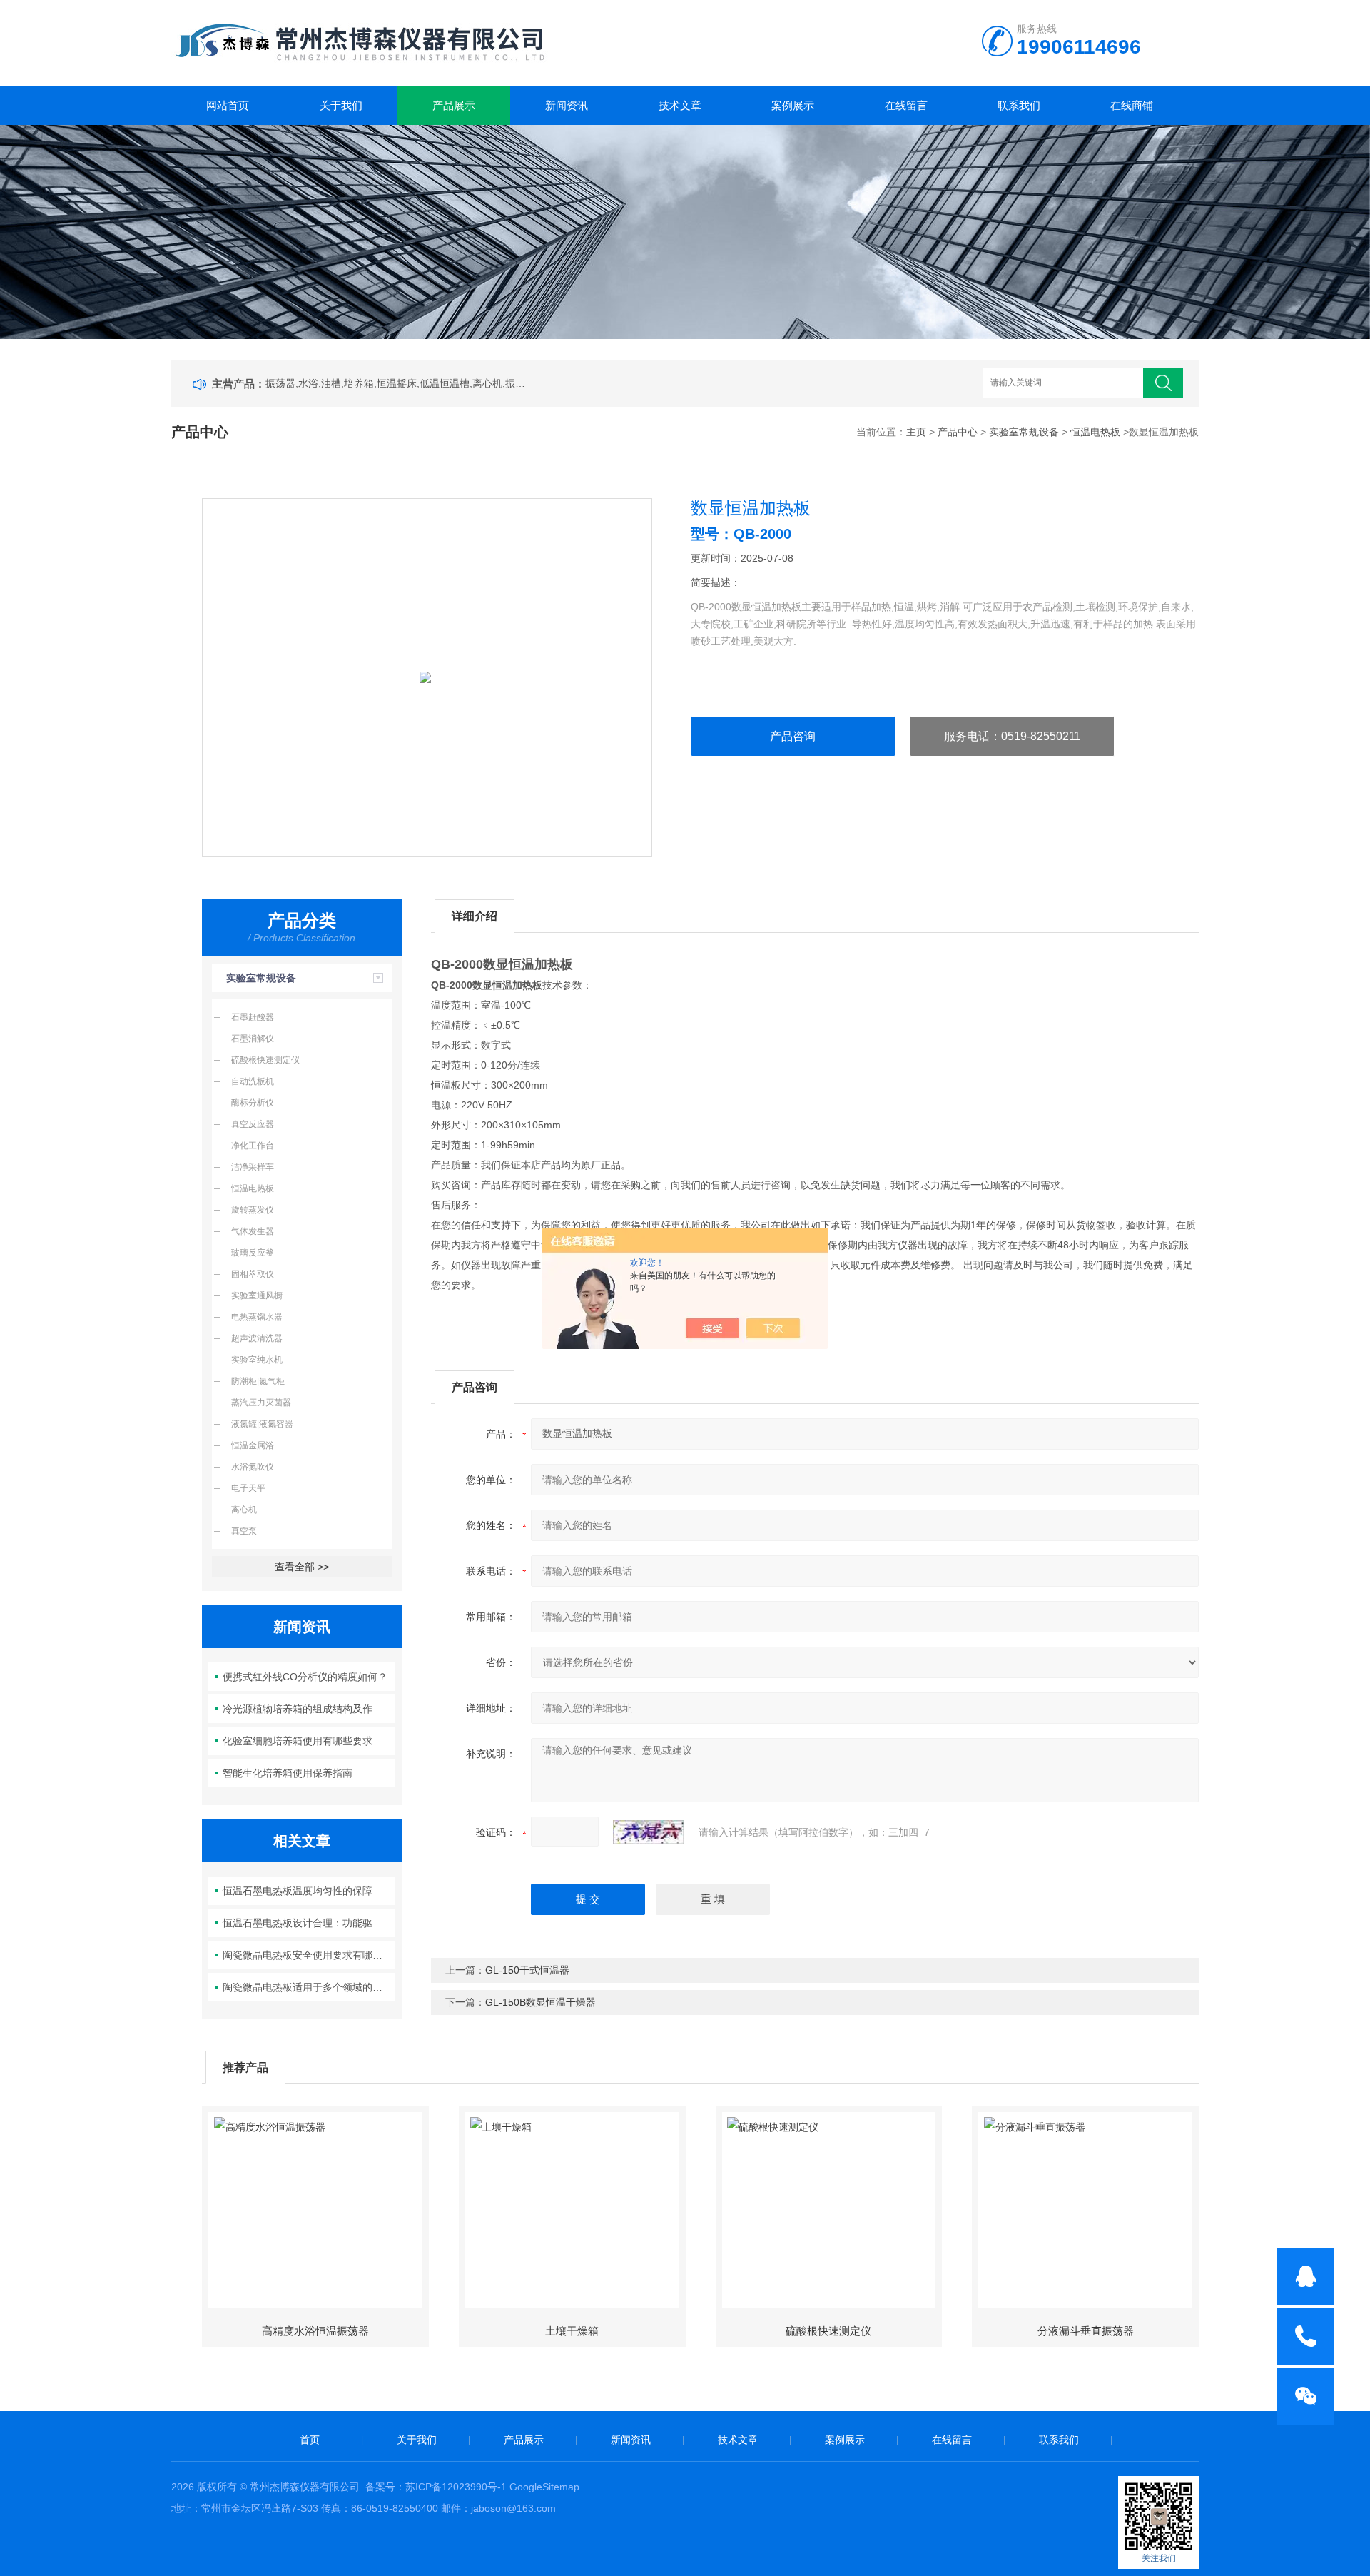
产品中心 (958, 432)
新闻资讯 (567, 105)
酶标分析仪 (253, 1103)
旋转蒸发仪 (253, 1210)
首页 (310, 2440)
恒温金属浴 (253, 1445)
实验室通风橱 (257, 1295)
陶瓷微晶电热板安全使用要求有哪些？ (308, 1955)
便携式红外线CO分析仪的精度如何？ (305, 1677)
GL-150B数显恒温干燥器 (541, 2002)
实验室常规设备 (1024, 432)
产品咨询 (793, 736)
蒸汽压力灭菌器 (261, 1403)
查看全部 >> (302, 1567)
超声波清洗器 (257, 1338)
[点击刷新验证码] (649, 1832)
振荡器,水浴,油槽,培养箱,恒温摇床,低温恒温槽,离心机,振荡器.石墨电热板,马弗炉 (398, 383)
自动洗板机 (253, 1081)
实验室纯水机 (257, 1360)
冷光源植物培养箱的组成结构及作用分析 (309, 1709)
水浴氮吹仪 (253, 1467)
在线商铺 (1132, 105)
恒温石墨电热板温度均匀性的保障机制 (308, 1891)
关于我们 (341, 105)
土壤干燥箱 (572, 2331)
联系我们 (1019, 105)
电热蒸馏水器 (257, 1317)
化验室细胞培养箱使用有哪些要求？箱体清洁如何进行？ (309, 1741)
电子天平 (248, 1488)
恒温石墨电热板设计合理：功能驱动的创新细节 (309, 1923)
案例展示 (793, 105)
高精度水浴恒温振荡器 (315, 2331)
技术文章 (680, 105)
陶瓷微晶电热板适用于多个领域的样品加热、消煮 (309, 1987)
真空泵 (244, 1531)
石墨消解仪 (253, 1039)
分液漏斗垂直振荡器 (1086, 2331)
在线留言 (906, 105)
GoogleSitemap (544, 2487)
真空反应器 (253, 1124)
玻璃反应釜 (253, 1253)
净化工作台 (253, 1146)
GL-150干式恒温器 (527, 1970)
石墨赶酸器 (253, 1017)
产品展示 (454, 105)
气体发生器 (253, 1231)
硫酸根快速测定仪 (265, 1060)
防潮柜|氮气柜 (258, 1381)
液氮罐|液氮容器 (262, 1424)
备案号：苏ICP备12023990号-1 (436, 2487)
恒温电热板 (1095, 432)
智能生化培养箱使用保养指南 (288, 1773)
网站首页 (228, 105)
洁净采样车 (253, 1167)
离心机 (244, 1510)
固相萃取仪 (253, 1274)
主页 (916, 432)
